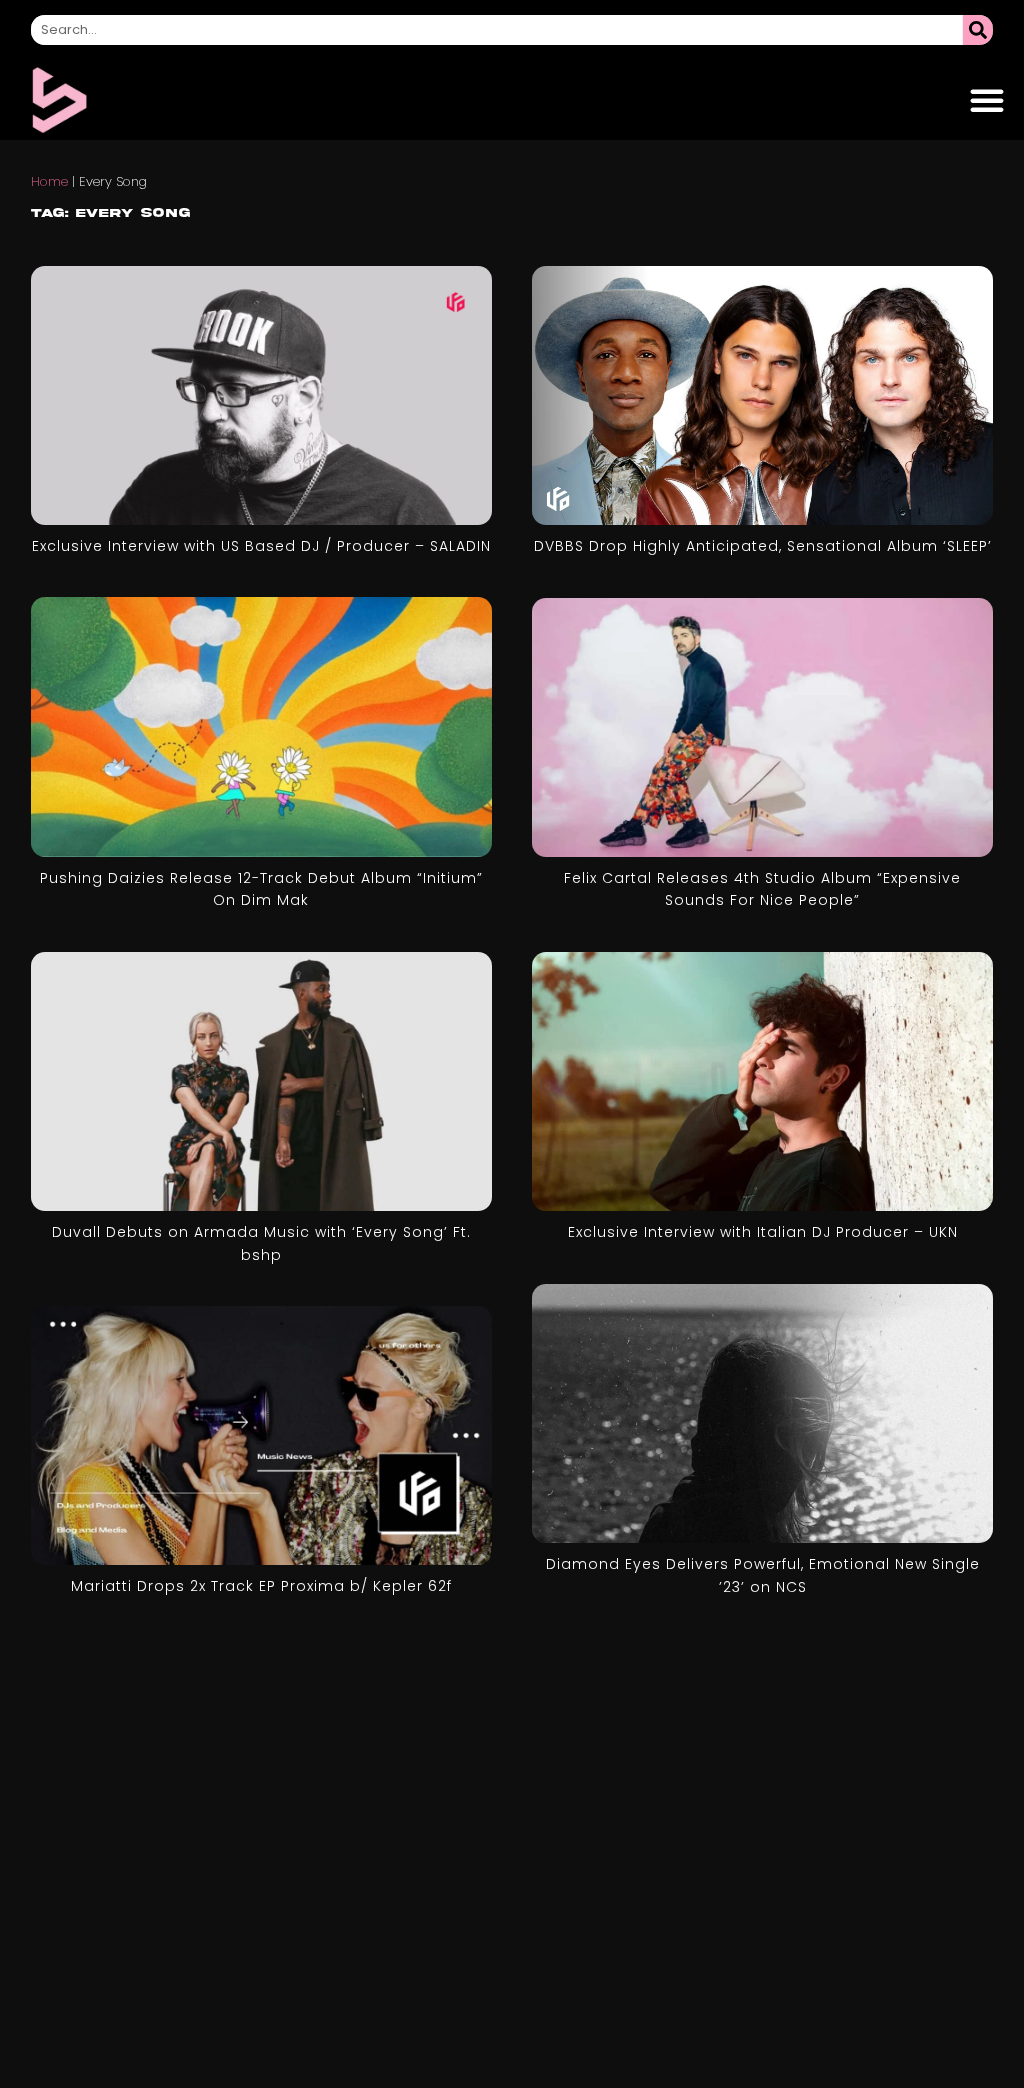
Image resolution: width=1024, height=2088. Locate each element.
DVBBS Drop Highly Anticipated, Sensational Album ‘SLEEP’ (763, 546)
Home (49, 181)
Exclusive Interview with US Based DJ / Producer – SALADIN (261, 546)
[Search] (978, 30)
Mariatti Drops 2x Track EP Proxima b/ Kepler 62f (261, 1586)
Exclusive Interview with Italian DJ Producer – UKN (763, 1232)
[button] (987, 100)
